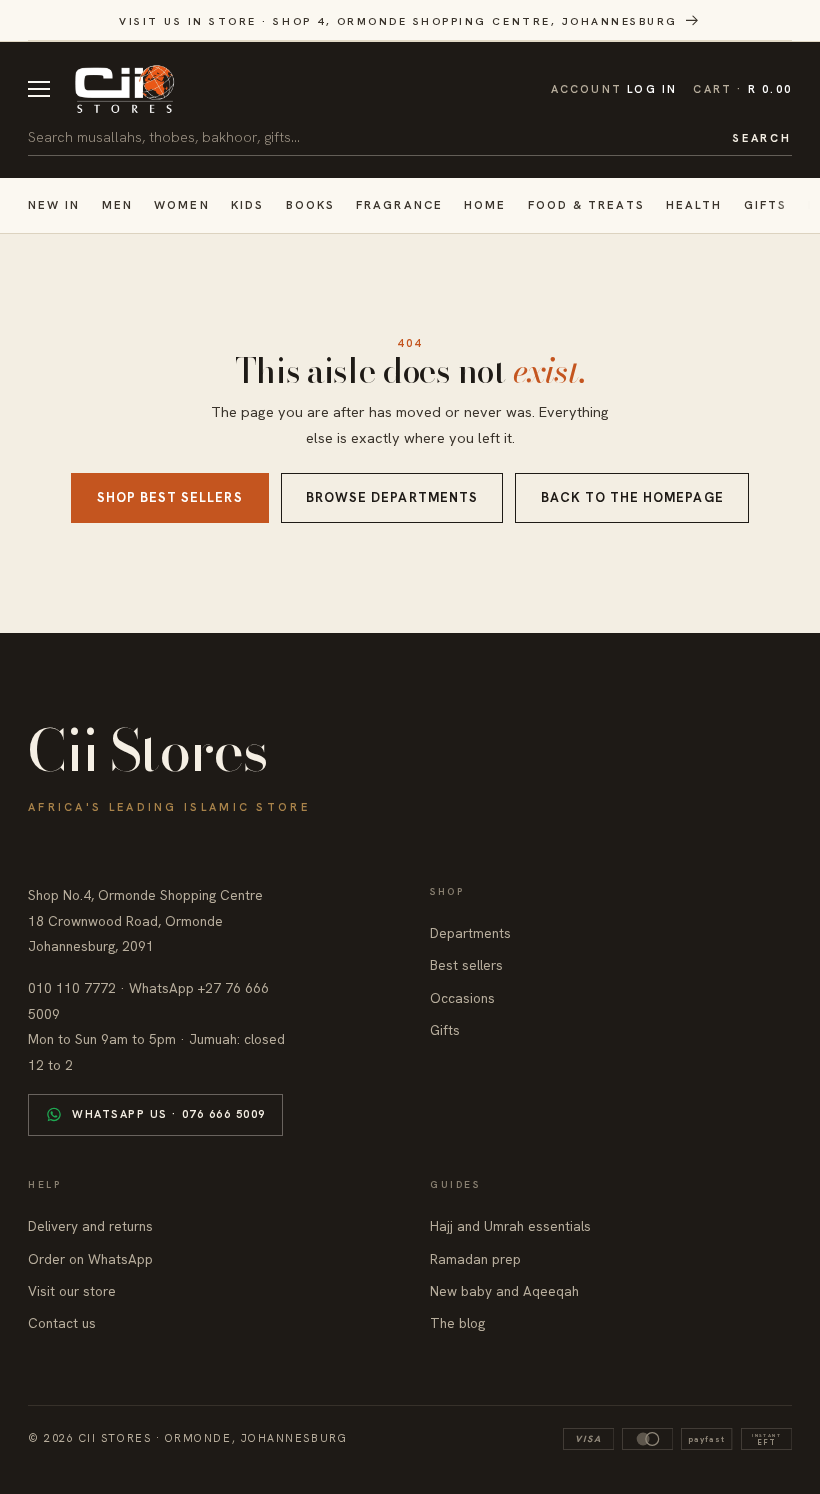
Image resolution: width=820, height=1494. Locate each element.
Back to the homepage (632, 497)
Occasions (462, 998)
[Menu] (39, 89)
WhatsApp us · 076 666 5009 (169, 1114)
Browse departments (392, 497)
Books (310, 204)
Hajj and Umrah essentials (510, 1226)
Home (485, 204)
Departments (470, 933)
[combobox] (373, 137)
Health (694, 204)
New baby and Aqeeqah (504, 1291)
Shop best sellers (170, 497)
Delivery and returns (90, 1226)
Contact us (62, 1323)
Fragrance (399, 204)
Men (117, 204)
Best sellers (466, 965)
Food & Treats (586, 204)
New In (54, 204)
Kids (247, 204)
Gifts (765, 204)
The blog (457, 1323)
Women (181, 204)
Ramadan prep (475, 1259)
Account (614, 89)
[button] (742, 89)
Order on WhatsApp (90, 1259)
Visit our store (72, 1291)
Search (762, 138)
